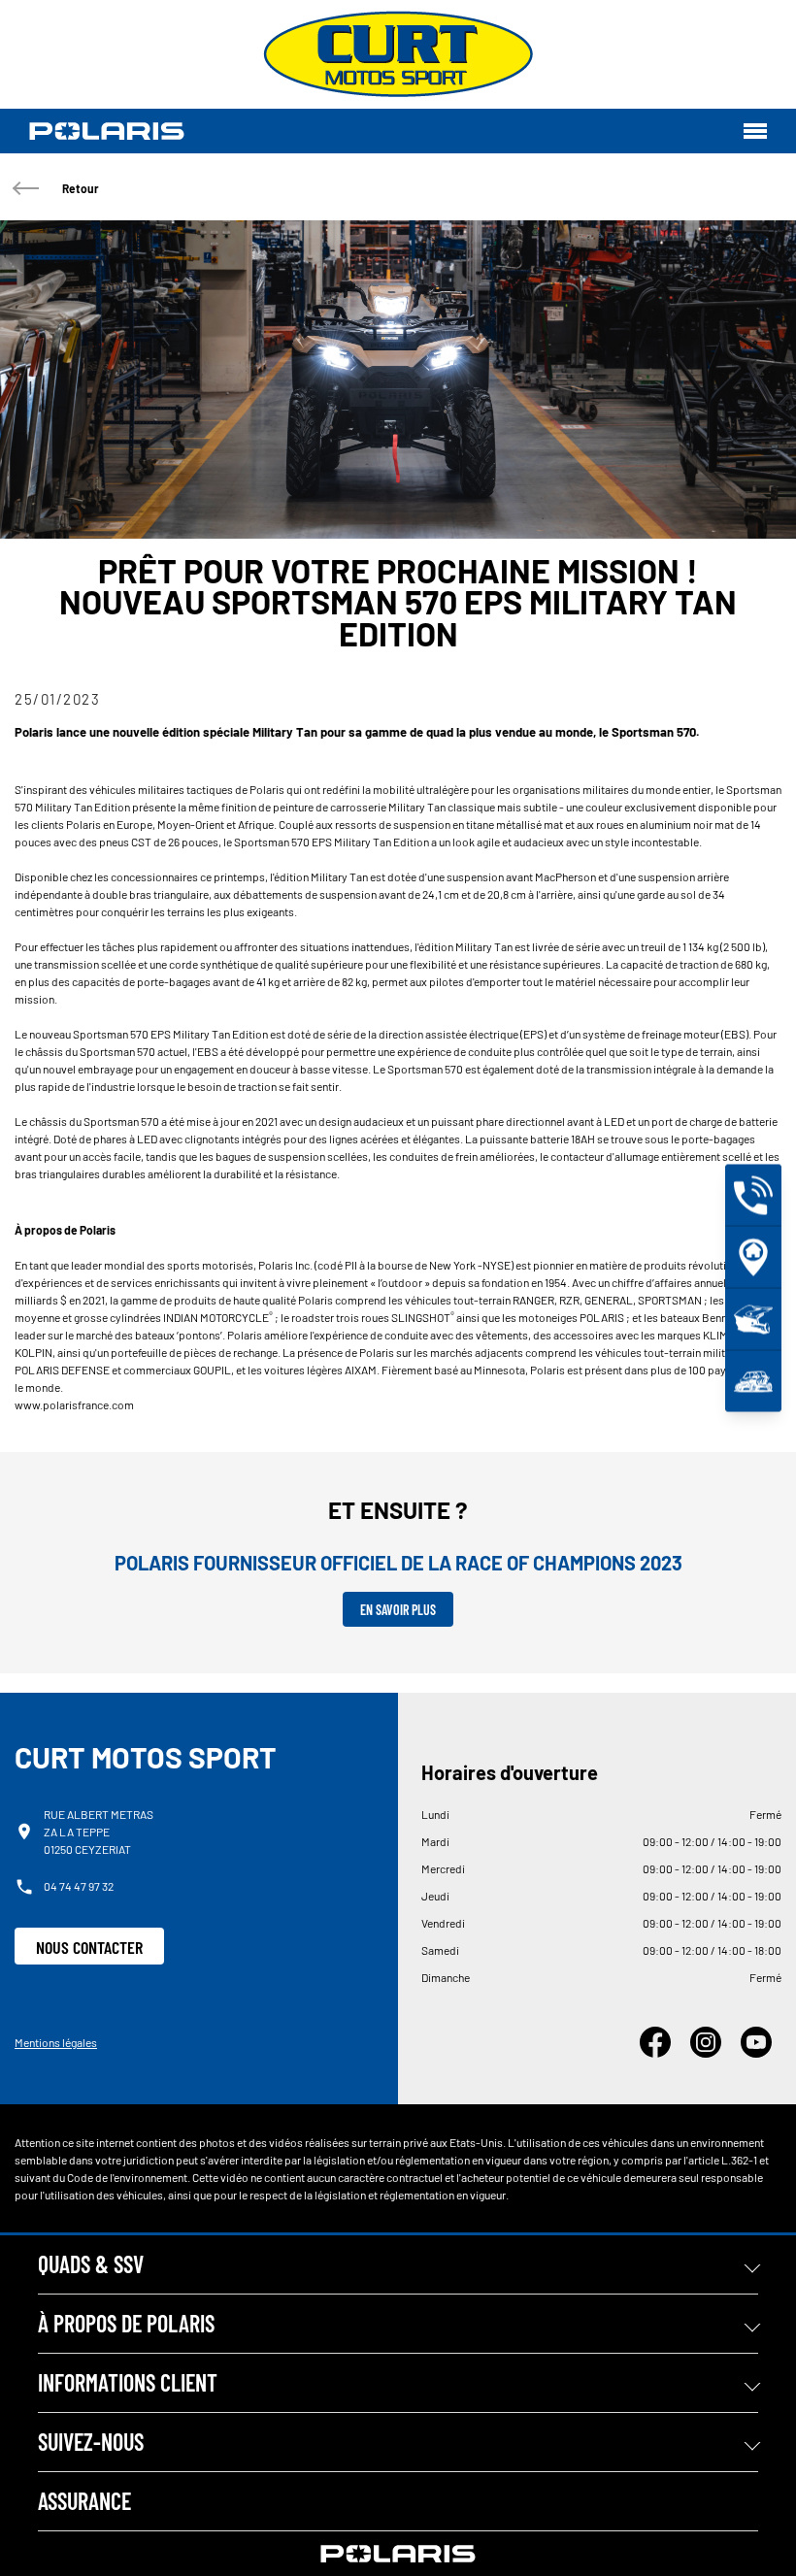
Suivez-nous (91, 2442)
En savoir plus (398, 1610)
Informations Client (128, 2382)
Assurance (84, 2501)
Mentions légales (56, 2042)
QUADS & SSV (91, 2264)
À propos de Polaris (126, 2323)
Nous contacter (89, 1947)
